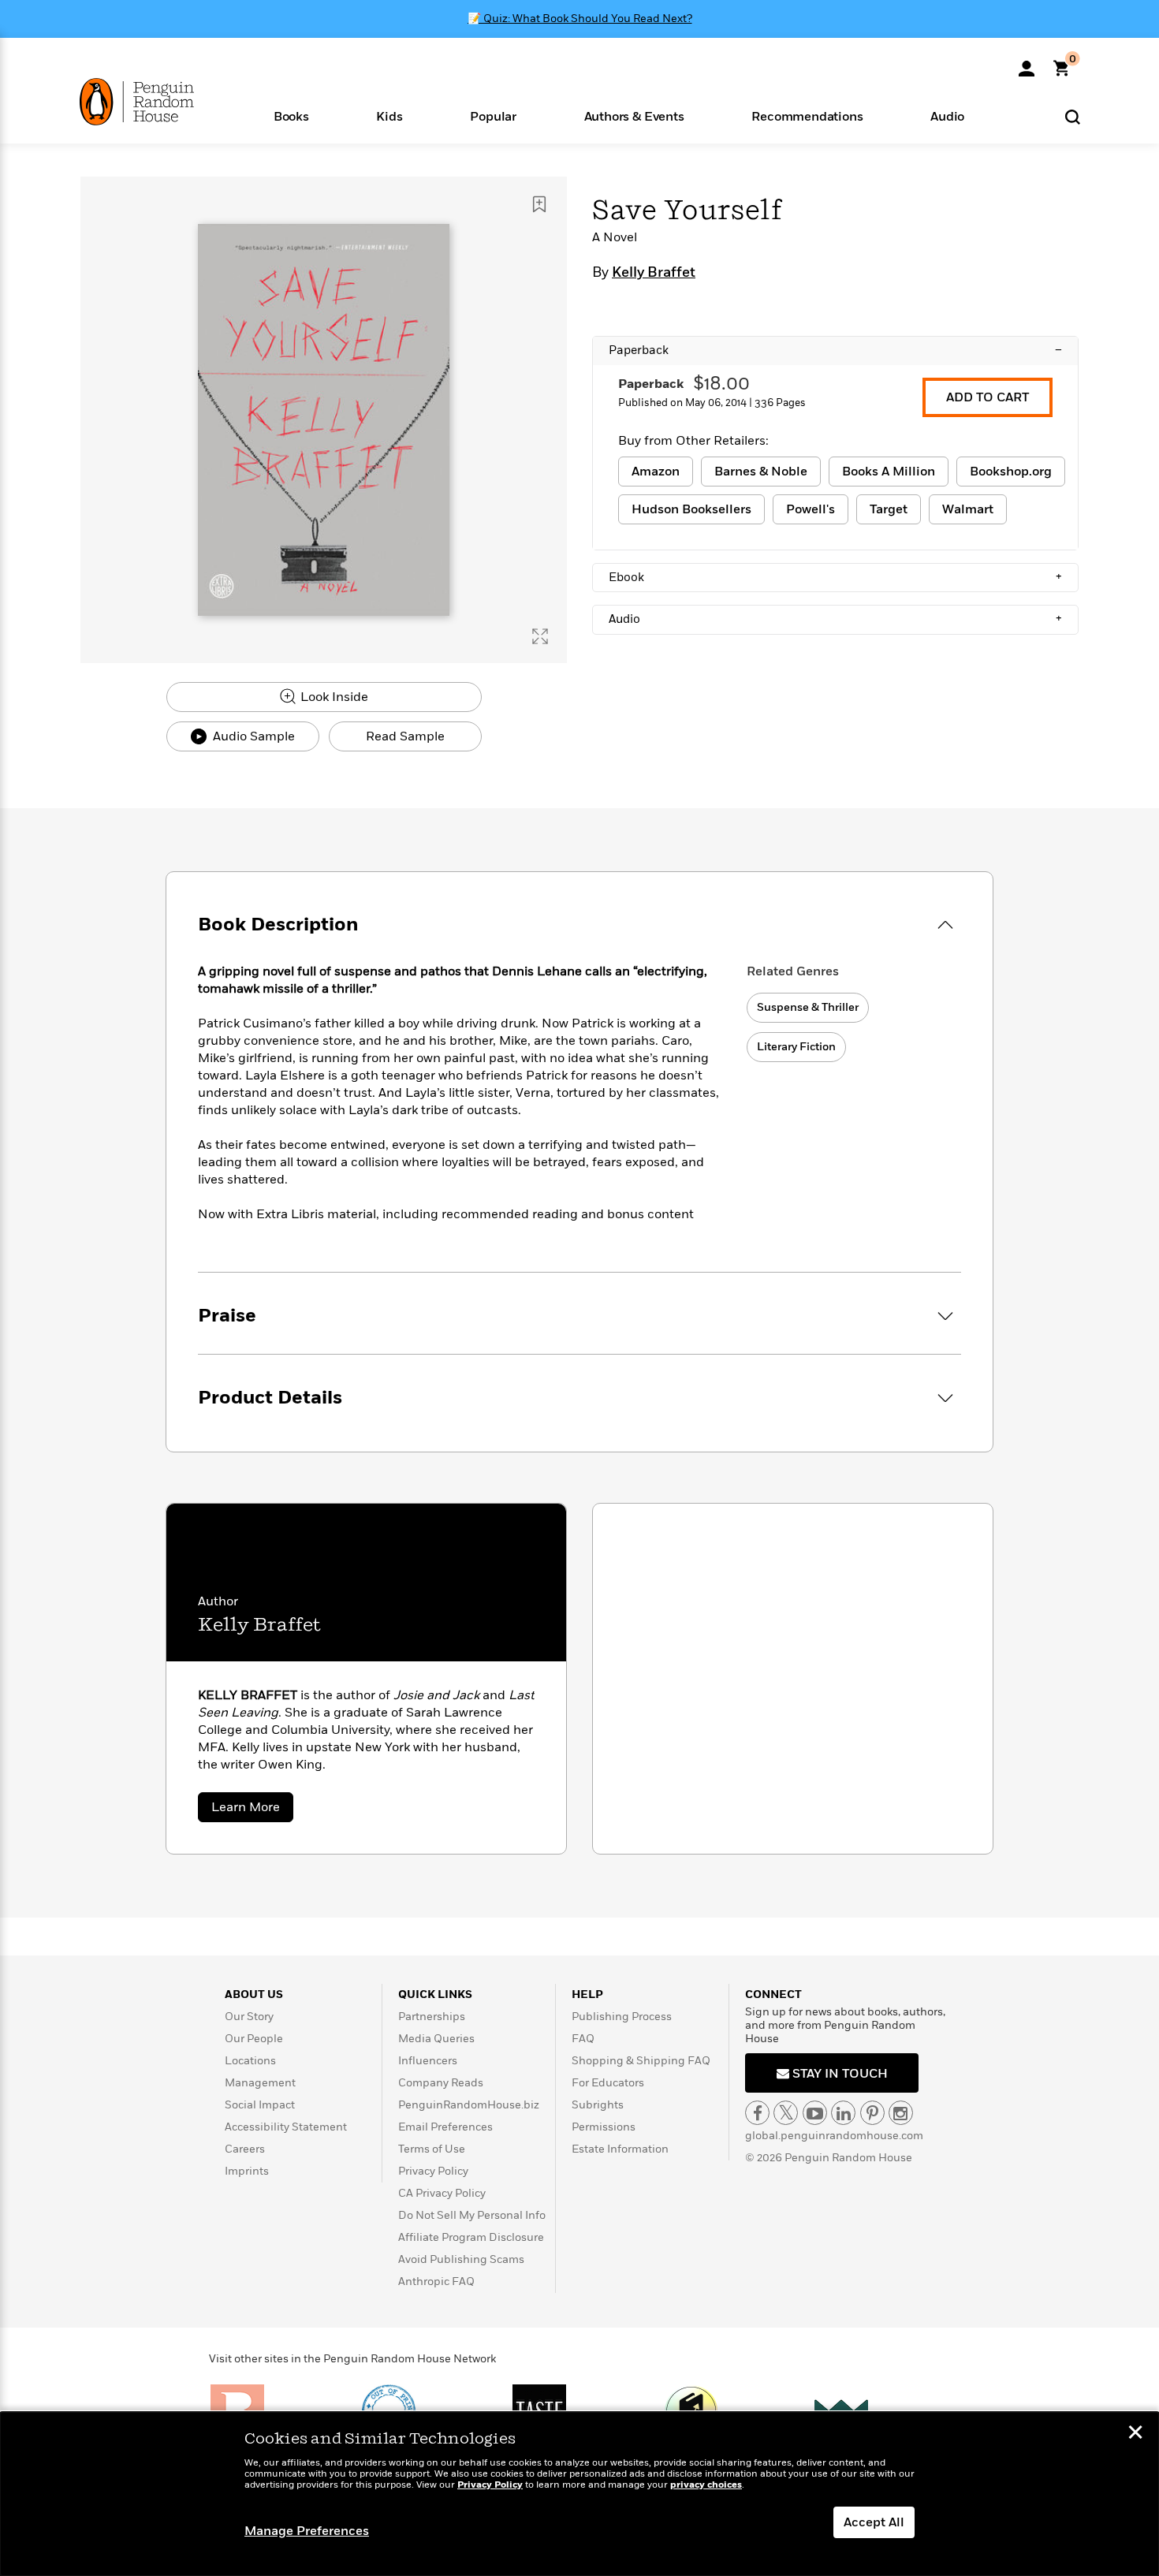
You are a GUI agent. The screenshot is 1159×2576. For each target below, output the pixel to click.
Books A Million (889, 472)
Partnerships (432, 2017)
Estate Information (620, 2149)
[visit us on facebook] (757, 2113)
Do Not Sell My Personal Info (472, 2215)
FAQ (583, 2039)
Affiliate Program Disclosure (471, 2237)
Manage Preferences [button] (307, 2531)
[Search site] (1073, 116)
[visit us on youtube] (815, 2113)
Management (260, 2083)
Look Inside (333, 697)
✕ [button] (1135, 2434)
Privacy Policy (433, 2171)
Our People (254, 2039)
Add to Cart (988, 397)
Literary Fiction (796, 1047)
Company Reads (441, 2083)
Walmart (968, 509)
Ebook (835, 577)
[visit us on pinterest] (872, 2113)
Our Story (249, 2017)
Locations (250, 2061)
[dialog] (579, 2494)
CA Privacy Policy (442, 2193)
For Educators (608, 2083)
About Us (254, 1994)
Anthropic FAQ (436, 2281)
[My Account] (1027, 63)
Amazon (656, 472)
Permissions (604, 2127)
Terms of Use (432, 2149)
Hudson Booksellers (691, 509)
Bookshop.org (1011, 472)
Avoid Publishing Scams (461, 2259)
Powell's (811, 509)
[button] (291, 116)
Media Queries (436, 2039)
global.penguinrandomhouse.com (834, 2136)
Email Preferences (445, 2127)
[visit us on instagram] (901, 2113)
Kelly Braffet (654, 273)
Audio (835, 619)
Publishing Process (622, 2017)
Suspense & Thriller (808, 1007)
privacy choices (706, 2485)
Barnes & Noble (761, 472)
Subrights (598, 2105)
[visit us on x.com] (786, 2113)
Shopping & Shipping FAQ (641, 2061)
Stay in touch (839, 2074)
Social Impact (260, 2105)
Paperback (835, 350)
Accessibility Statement (286, 2127)
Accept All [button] (874, 2522)
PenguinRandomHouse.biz (469, 2105)
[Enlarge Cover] (540, 636)
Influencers (428, 2061)
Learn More (252, 1810)
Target (889, 509)
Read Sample (405, 736)
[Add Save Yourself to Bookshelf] (539, 204)
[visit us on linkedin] (843, 2113)
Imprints (247, 2171)
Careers (245, 2149)
